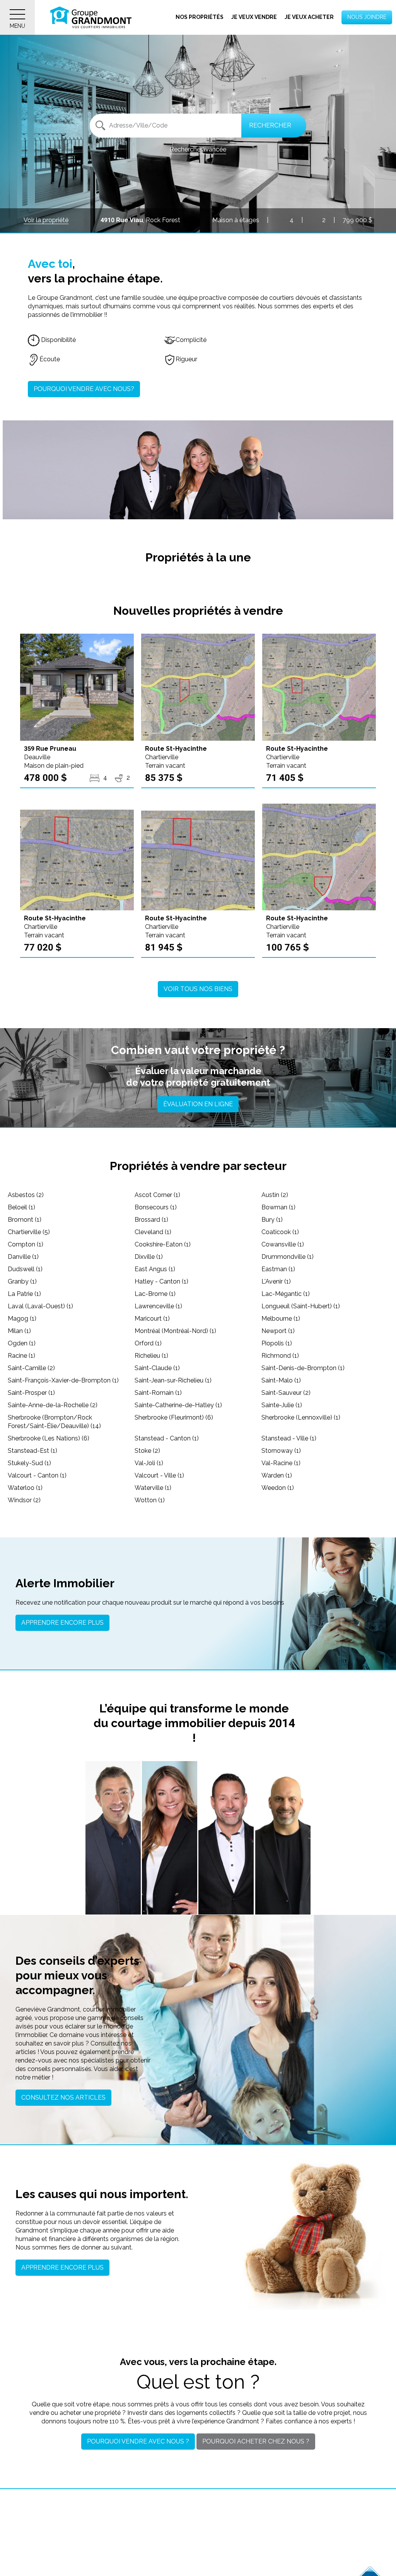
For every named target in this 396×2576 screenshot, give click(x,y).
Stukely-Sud (29, 1463)
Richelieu (151, 1356)
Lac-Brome (155, 1294)
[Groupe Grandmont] (91, 17)
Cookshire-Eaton (163, 1244)
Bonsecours (156, 1207)
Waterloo (25, 1488)
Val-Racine (281, 1463)
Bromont (25, 1220)
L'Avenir (276, 1281)
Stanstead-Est (32, 1451)
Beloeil (21, 1207)
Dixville (149, 1257)
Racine (21, 1356)
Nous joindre (367, 17)
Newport (278, 1331)
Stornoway (281, 1451)
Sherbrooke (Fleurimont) (174, 1417)
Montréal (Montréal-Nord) (175, 1331)
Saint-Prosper (31, 1393)
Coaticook (280, 1232)
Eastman (278, 1269)
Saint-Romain (158, 1393)
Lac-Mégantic (286, 1294)
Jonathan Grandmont (113, 1860)
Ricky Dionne (283, 1864)
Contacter (113, 1900)
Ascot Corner (157, 1195)
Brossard (151, 1220)
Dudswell (25, 1269)
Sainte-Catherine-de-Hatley (178, 1405)
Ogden (22, 1343)
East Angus (155, 1269)
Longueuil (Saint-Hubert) (301, 1306)
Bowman (278, 1207)
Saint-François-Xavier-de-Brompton (63, 1380)
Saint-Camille (31, 1368)
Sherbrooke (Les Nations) (49, 1438)
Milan (19, 1331)
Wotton (150, 1500)
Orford (148, 1343)
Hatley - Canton (161, 1281)
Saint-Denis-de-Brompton (303, 1368)
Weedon (278, 1488)
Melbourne (281, 1319)
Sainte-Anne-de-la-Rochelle (53, 1405)
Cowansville (283, 1244)
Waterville (153, 1488)
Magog (22, 1319)
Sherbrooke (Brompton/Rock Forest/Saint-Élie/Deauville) (54, 1422)
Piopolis (277, 1343)
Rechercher (270, 125)
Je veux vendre (254, 17)
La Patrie (24, 1294)
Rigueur (186, 359)
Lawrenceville (158, 1306)
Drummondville (288, 1257)
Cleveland (153, 1232)
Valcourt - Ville (159, 1475)
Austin (275, 1195)
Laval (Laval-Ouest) (40, 1306)
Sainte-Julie (282, 1405)
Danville (23, 1257)
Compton (26, 1244)
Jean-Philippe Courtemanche (226, 1866)
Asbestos (26, 1195)
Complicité (191, 340)
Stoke (147, 1451)
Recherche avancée (198, 149)
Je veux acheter (309, 17)
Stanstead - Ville (289, 1438)
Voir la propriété (46, 220)
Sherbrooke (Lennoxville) (301, 1417)
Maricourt (152, 1319)
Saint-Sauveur (286, 1393)
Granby (22, 1281)
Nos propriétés (200, 17)
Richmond (280, 1356)
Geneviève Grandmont (170, 1860)
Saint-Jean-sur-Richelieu (173, 1380)
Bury (272, 1220)
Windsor (24, 1500)
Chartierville (29, 1232)
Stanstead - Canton (167, 1438)
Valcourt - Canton (37, 1475)
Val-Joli (149, 1463)
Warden (277, 1475)
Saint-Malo (281, 1380)
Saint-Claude (157, 1368)
